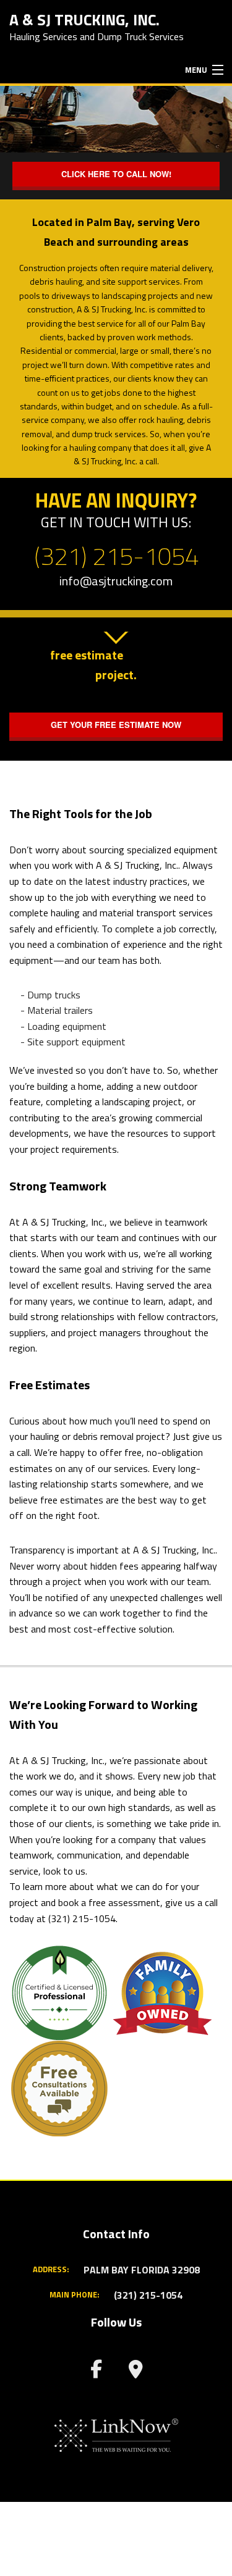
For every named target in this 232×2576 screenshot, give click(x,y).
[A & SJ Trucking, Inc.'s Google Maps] (136, 2372)
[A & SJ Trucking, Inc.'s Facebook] (97, 2372)
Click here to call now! (116, 174)
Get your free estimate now (116, 725)
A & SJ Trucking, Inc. (84, 19)
